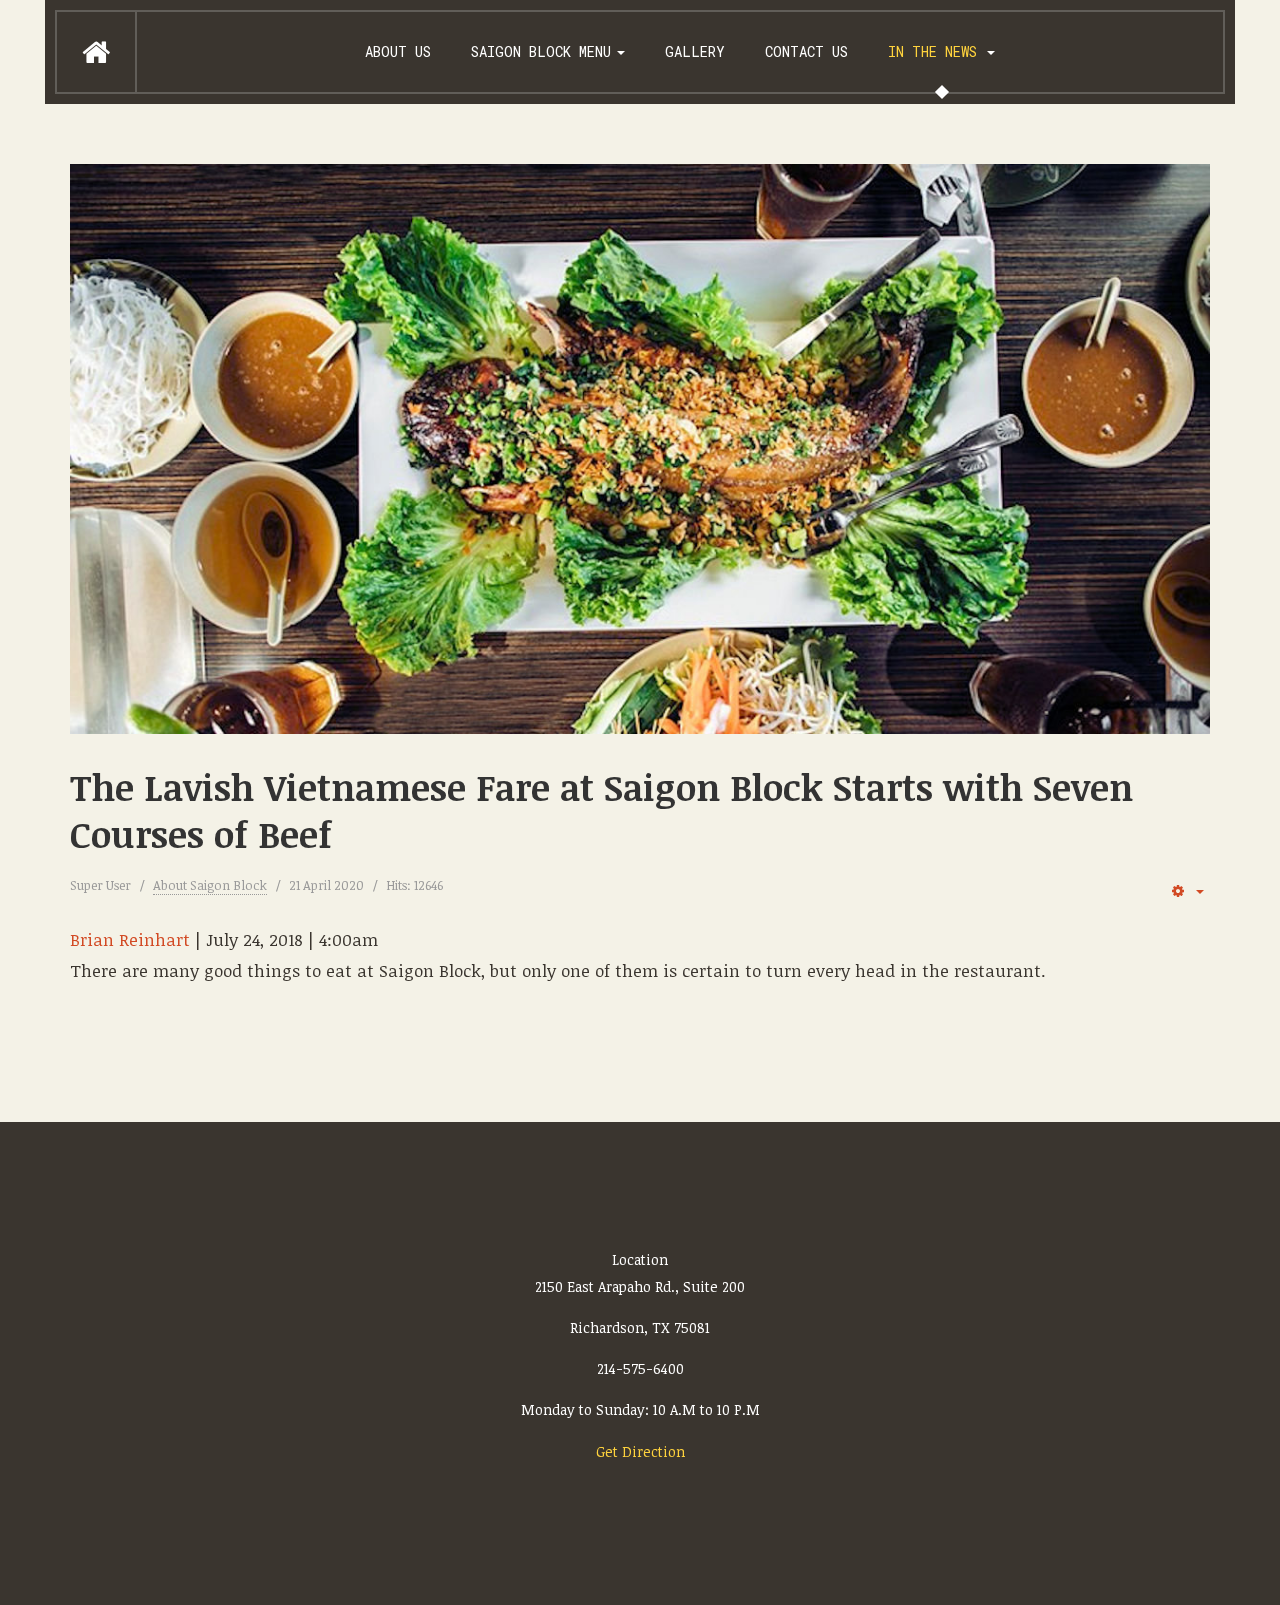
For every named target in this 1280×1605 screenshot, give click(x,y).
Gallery (695, 51)
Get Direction (640, 1451)
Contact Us (806, 51)
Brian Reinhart (130, 939)
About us (398, 51)
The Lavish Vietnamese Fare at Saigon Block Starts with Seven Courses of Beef (601, 810)
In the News (936, 51)
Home (96, 52)
